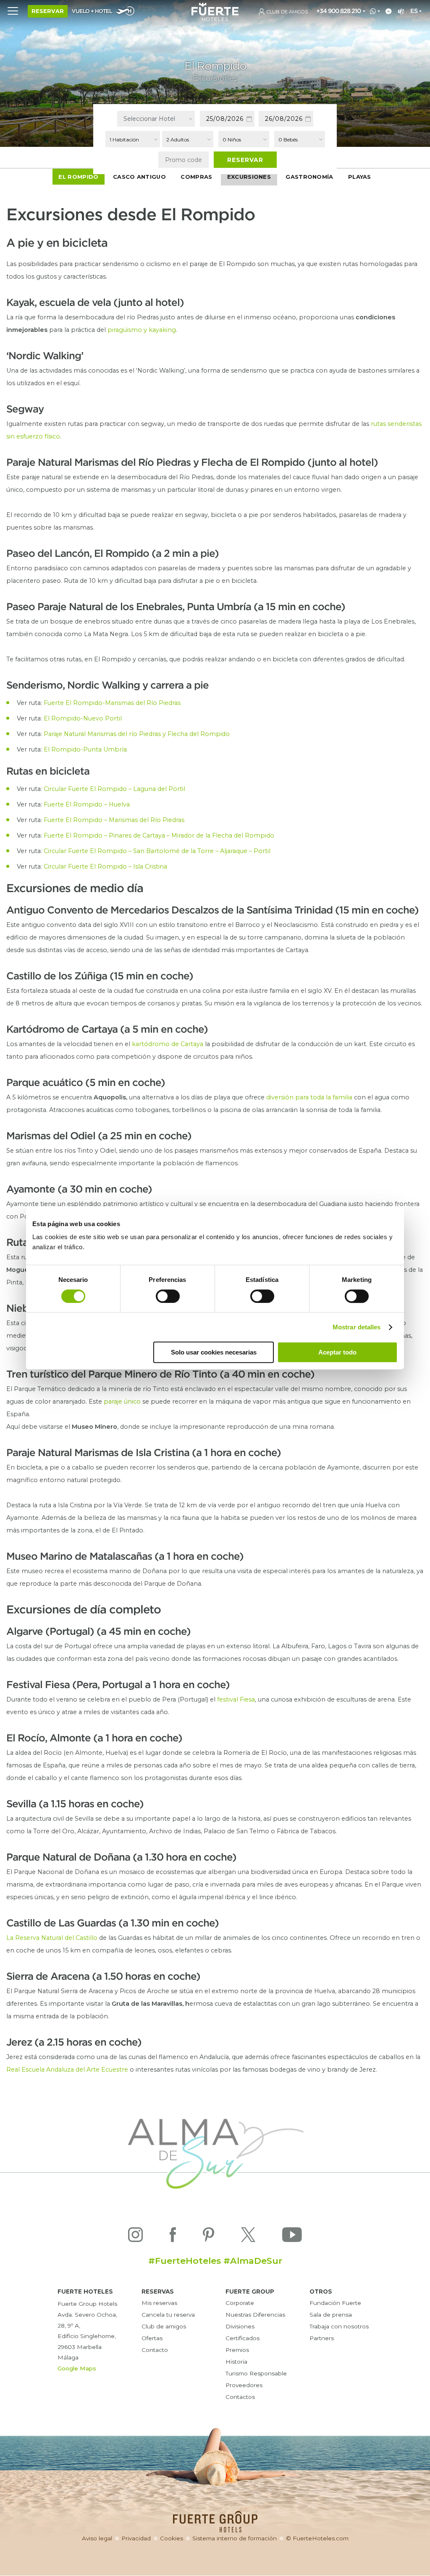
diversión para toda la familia (309, 1097)
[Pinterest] (208, 2237)
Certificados (243, 2338)
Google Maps (77, 2368)
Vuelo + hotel (92, 12)
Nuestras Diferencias (255, 2315)
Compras (196, 177)
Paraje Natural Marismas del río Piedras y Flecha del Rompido (137, 734)
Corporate (240, 2303)
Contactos (240, 2397)
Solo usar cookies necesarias (214, 1352)
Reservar (48, 11)
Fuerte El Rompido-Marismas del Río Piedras (112, 703)
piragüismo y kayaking (142, 330)
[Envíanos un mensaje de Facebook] (387, 12)
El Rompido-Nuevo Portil (83, 718)
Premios (237, 2350)
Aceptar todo (337, 1352)
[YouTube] (292, 2237)
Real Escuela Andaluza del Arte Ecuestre (67, 2070)
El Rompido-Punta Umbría (85, 749)
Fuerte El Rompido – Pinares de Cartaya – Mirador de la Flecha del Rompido (159, 835)
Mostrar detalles (357, 1327)
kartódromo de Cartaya (168, 1044)
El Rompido (78, 177)
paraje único (122, 1402)
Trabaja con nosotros (339, 2326)
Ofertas (152, 2338)
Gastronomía (309, 177)
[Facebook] (173, 2237)
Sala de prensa (331, 2315)
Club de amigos (164, 2326)
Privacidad (136, 2538)
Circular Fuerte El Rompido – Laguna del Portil (114, 789)
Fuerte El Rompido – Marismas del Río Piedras (114, 820)
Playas (360, 177)
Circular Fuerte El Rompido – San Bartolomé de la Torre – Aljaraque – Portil (157, 851)
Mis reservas (159, 2303)
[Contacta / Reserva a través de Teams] (400, 12)
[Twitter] (248, 2237)
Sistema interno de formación (235, 2538)
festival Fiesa (236, 1699)
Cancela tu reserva (168, 2315)
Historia (236, 2362)
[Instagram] (135, 2237)
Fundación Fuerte (335, 2303)
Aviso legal (97, 2538)
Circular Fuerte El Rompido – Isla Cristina (105, 866)
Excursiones (249, 177)
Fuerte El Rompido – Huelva (87, 804)
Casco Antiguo (139, 177)
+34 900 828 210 (338, 11)
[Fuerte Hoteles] (215, 19)
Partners (322, 2338)
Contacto (155, 2350)
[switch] (168, 1296)
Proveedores (244, 2385)
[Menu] (13, 10)
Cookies (172, 2538)
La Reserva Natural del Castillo (52, 1938)
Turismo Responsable (256, 2373)
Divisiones (240, 2326)
